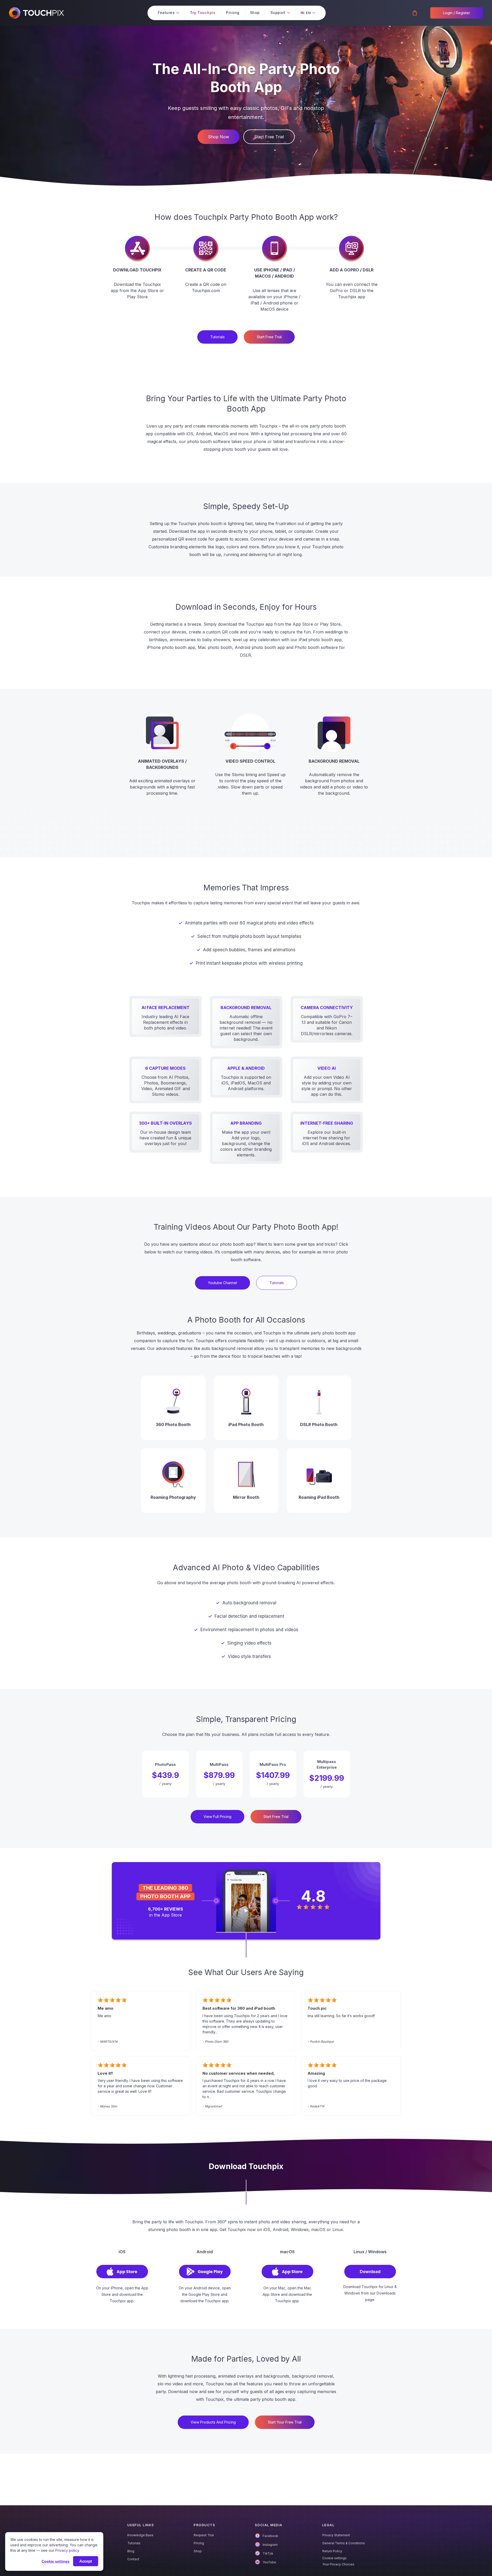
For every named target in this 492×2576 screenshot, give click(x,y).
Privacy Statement (336, 2535)
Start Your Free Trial (285, 2422)
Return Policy (332, 2551)
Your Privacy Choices (338, 2564)
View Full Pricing (217, 1817)
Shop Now (218, 137)
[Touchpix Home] (37, 13)
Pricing (199, 2543)
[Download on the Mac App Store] (287, 2277)
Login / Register (457, 13)
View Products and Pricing (213, 2422)
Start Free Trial (269, 137)
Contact (133, 2559)
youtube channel (222, 1283)
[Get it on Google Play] (205, 2277)
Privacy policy (67, 2550)
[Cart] (415, 13)
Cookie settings (334, 2558)
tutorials (217, 337)
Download (370, 2272)
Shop (198, 2551)
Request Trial (204, 2535)
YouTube (269, 2562)
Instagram (270, 2545)
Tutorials (134, 2543)
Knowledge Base (140, 2535)
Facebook (270, 2536)
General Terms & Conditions (344, 2543)
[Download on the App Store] (122, 2277)
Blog (131, 2551)
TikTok (268, 2553)
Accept (86, 2561)
